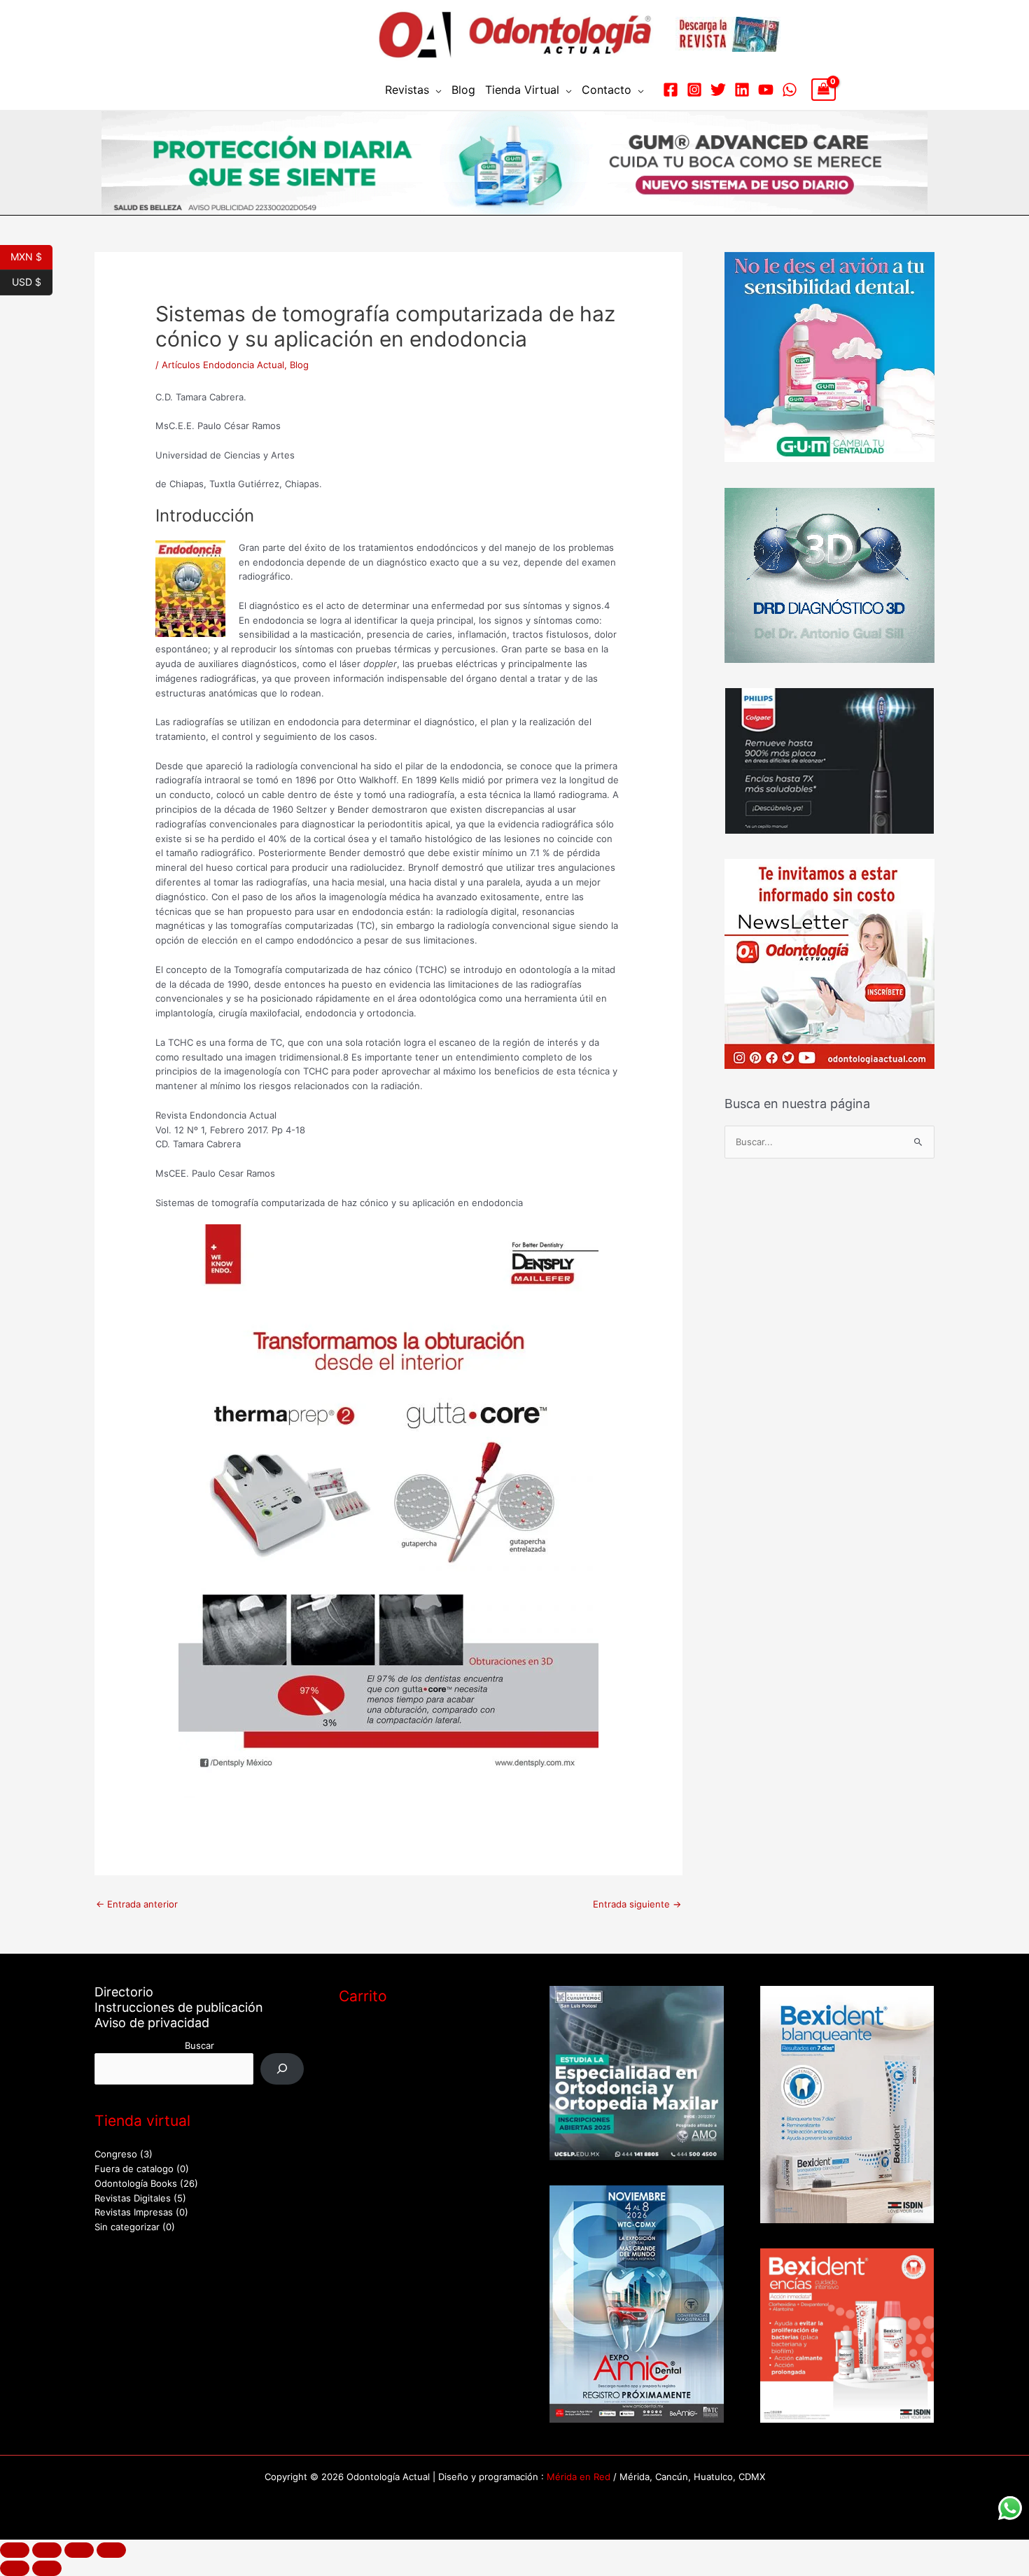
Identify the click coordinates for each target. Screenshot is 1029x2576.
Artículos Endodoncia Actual (223, 365)
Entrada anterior (137, 1904)
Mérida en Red (579, 2477)
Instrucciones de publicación (179, 2007)
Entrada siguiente (637, 1904)
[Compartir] (79, 2550)
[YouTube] (766, 90)
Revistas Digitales (133, 2198)
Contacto (607, 90)
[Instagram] (694, 90)
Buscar (199, 2045)
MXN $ (31, 255)
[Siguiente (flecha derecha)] (47, 2568)
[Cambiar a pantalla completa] (47, 2550)
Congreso (116, 2154)
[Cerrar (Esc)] (111, 2550)
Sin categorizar (127, 2227)
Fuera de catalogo (134, 2169)
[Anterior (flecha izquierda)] (15, 2568)
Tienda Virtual (522, 90)
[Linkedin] (742, 90)
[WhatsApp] (790, 90)
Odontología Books (136, 2183)
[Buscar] (282, 2069)
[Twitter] (718, 90)
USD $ (32, 281)
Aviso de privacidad (152, 2023)
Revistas (407, 90)
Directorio (124, 1992)
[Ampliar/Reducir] (15, 2550)
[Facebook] (671, 90)
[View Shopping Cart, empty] (824, 90)
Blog (463, 90)
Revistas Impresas (134, 2212)
